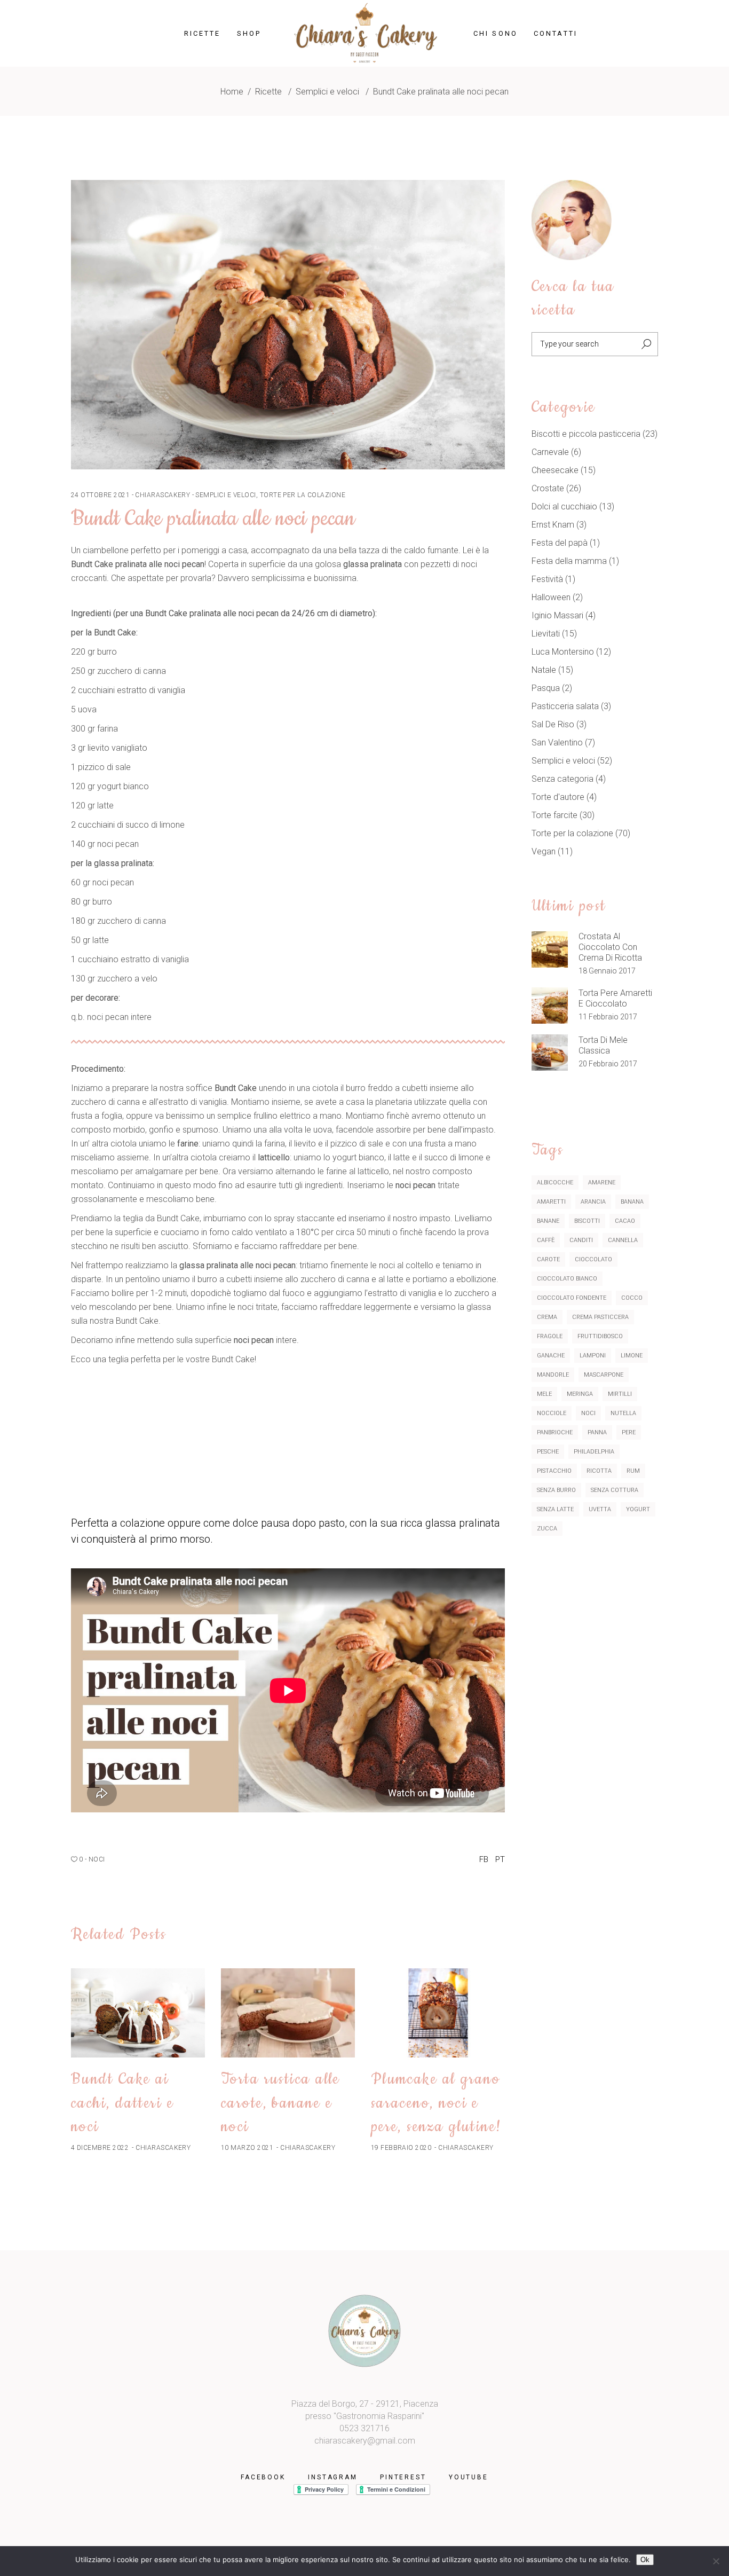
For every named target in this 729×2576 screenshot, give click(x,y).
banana (632, 1202)
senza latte (555, 1509)
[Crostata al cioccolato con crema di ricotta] (550, 949)
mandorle (553, 1375)
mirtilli (620, 1394)
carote (548, 1259)
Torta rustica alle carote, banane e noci (280, 2103)
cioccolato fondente (572, 1298)
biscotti (587, 1221)
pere (629, 1432)
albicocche (555, 1183)
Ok (645, 2560)
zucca (547, 1529)
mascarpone (604, 1375)
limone (632, 1356)
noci (97, 1859)
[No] (716, 2561)
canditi (581, 1240)
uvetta (600, 1509)
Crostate (548, 488)
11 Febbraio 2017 (608, 1017)
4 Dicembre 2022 (100, 2148)
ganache (551, 1356)
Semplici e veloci (327, 92)
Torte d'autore (558, 797)
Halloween (551, 597)
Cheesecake (555, 470)
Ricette (268, 92)
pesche (548, 1452)
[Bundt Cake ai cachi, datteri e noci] (138, 2013)
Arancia (593, 1202)
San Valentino (557, 743)
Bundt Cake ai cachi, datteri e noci (122, 2103)
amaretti (551, 1202)
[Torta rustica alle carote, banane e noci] (288, 2013)
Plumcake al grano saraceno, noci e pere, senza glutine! (437, 2103)
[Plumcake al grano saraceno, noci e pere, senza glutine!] (438, 2013)
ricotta (599, 1471)
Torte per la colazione (303, 495)
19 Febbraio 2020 (401, 2148)
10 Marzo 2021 (247, 2148)
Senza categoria (562, 779)
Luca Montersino (563, 652)
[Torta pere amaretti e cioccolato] (550, 1006)
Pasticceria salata (565, 706)
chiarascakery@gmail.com (365, 2441)
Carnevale (550, 452)
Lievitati (546, 634)
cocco (632, 1298)
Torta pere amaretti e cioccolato (615, 998)
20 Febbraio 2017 (608, 1064)
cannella (623, 1240)
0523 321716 (364, 2428)
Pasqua (546, 688)
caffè (546, 1240)
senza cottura (615, 1490)
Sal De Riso (553, 724)
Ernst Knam (553, 525)
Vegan (544, 851)
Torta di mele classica (603, 1045)
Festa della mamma (569, 561)
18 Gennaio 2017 (607, 971)
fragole (550, 1336)
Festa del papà (560, 543)
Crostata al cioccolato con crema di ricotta (610, 947)
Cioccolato (593, 1259)
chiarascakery (163, 495)
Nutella (623, 1413)
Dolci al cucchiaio (564, 506)
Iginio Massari (557, 615)
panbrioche (555, 1432)
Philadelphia (594, 1452)
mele (544, 1394)
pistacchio (554, 1471)
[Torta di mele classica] (550, 1053)
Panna (597, 1432)
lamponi (593, 1356)
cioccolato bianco (567, 1279)
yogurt (638, 1509)
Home (232, 92)
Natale (544, 670)
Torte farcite (554, 815)
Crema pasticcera (600, 1317)
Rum (633, 1471)
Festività (547, 579)
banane (548, 1221)
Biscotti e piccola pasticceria (586, 434)
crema (547, 1317)
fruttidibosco (600, 1336)
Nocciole (552, 1413)
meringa (580, 1394)
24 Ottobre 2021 (100, 495)
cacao (625, 1221)
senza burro (556, 1490)
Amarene (602, 1183)
